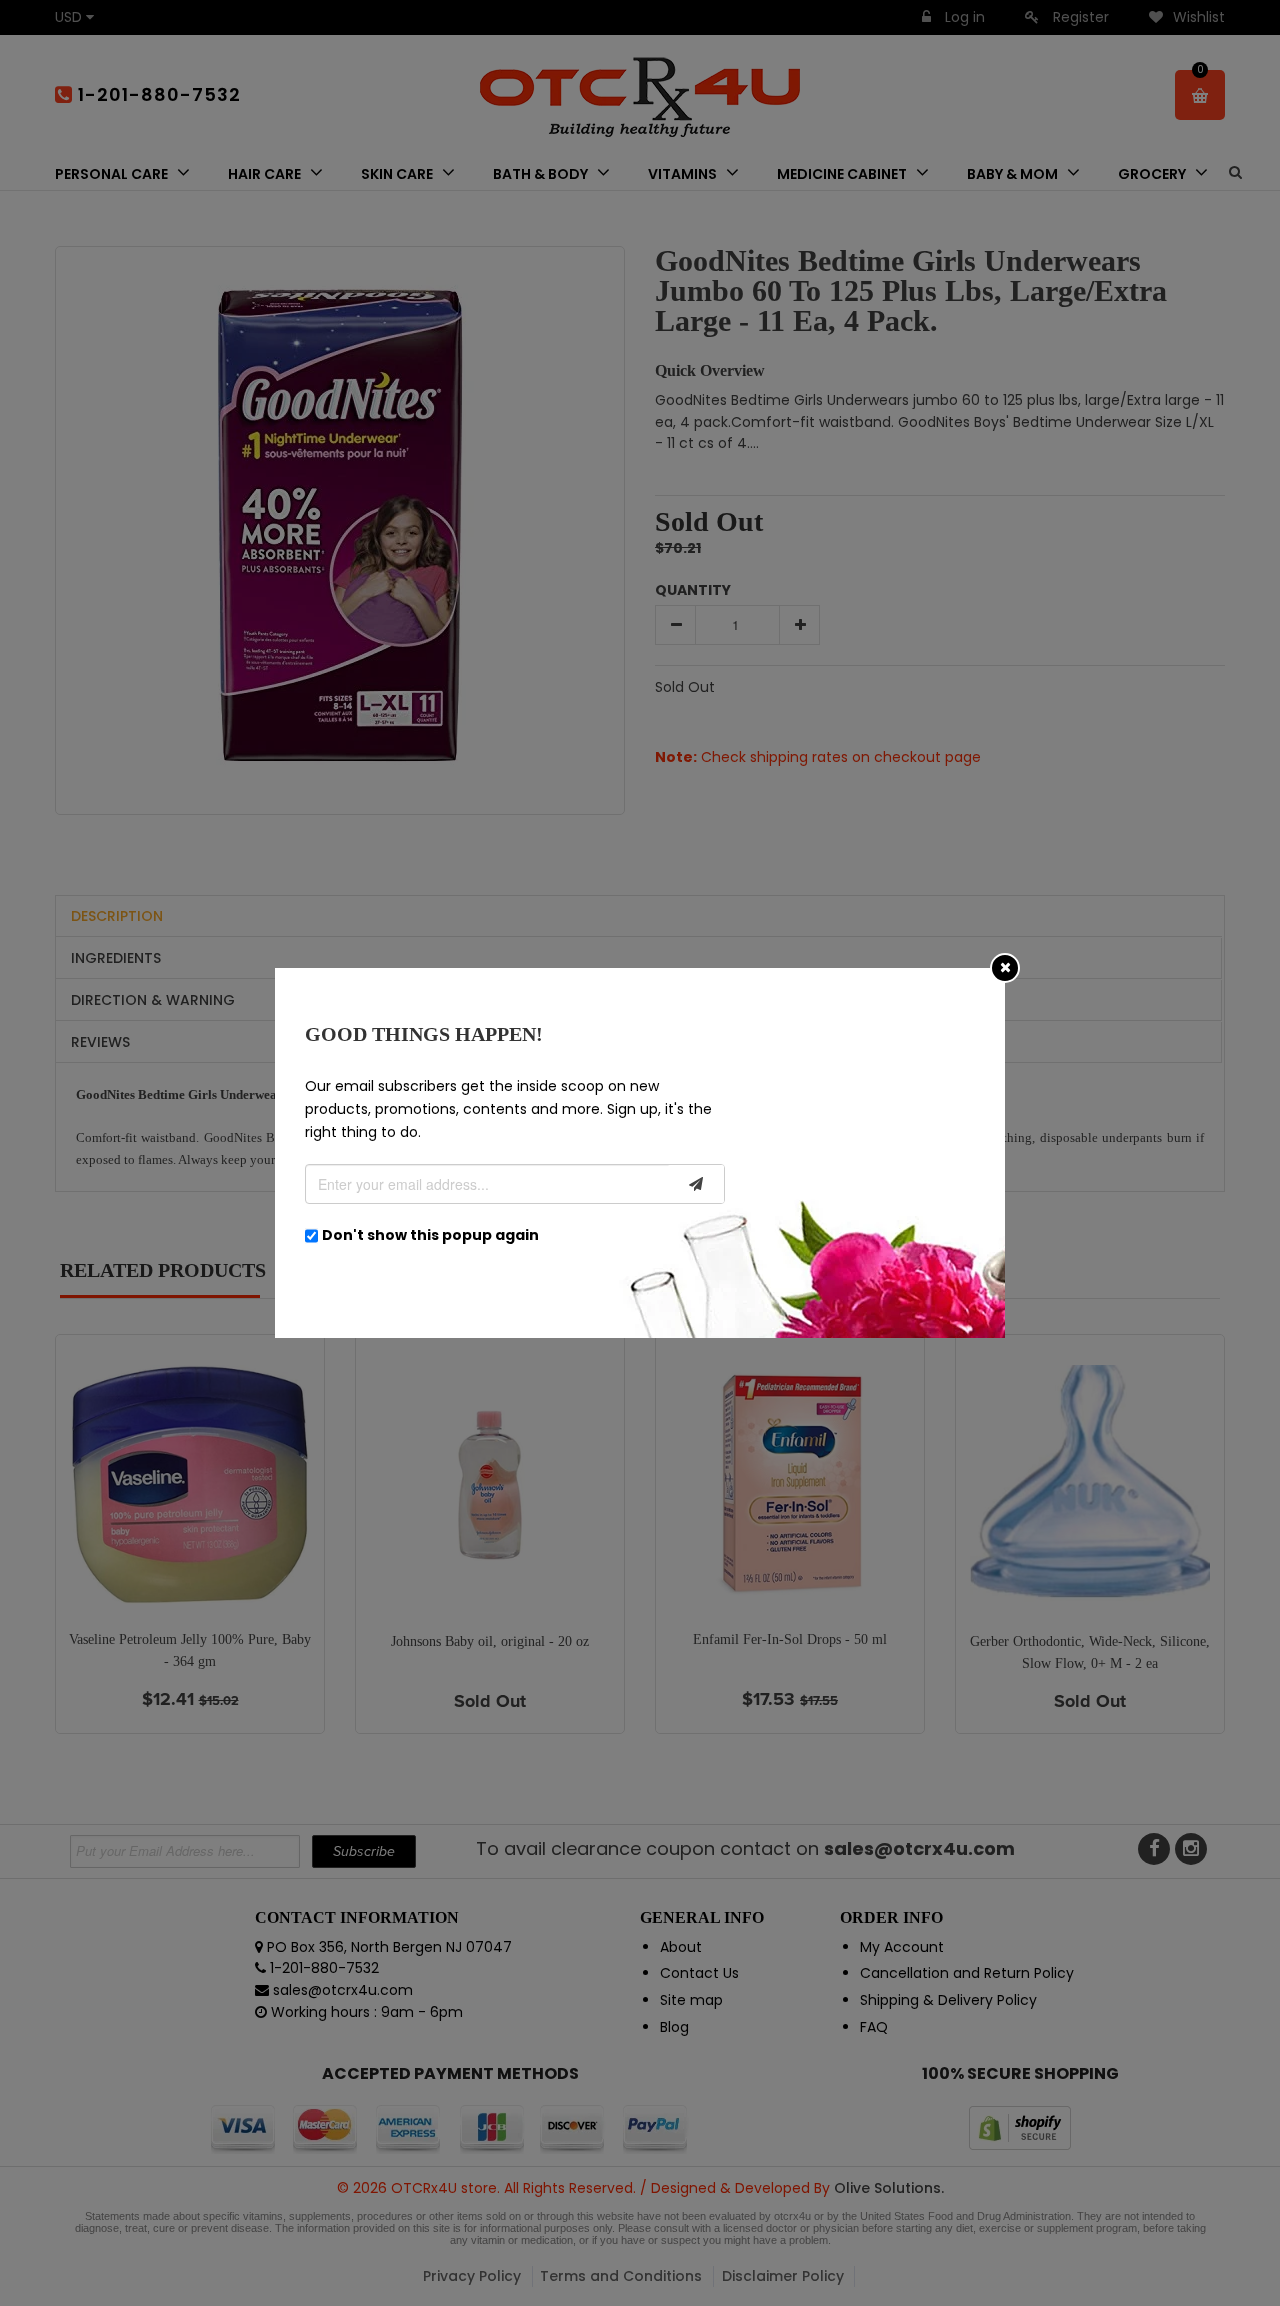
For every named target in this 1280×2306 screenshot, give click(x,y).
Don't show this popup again (430, 1235)
